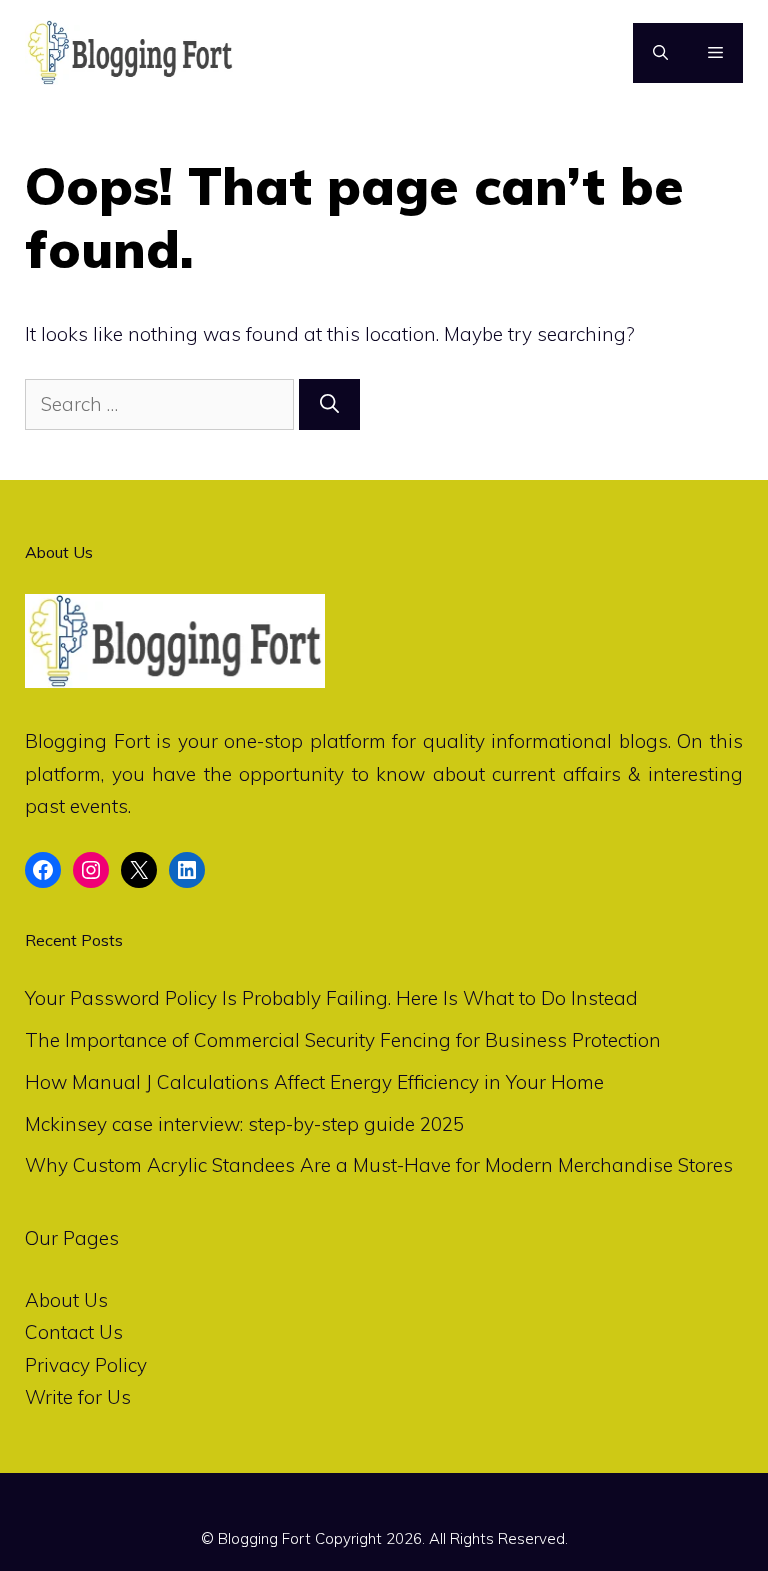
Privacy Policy (86, 1365)
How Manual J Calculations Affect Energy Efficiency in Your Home (314, 1082)
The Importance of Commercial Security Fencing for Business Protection (343, 1040)
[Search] (329, 404)
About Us (66, 1300)
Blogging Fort (87, 741)
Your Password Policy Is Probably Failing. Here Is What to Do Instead (331, 998)
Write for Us (78, 1397)
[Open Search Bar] (660, 53)
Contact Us (74, 1332)
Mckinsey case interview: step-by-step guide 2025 (244, 1124)
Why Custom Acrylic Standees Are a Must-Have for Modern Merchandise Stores (379, 1165)
